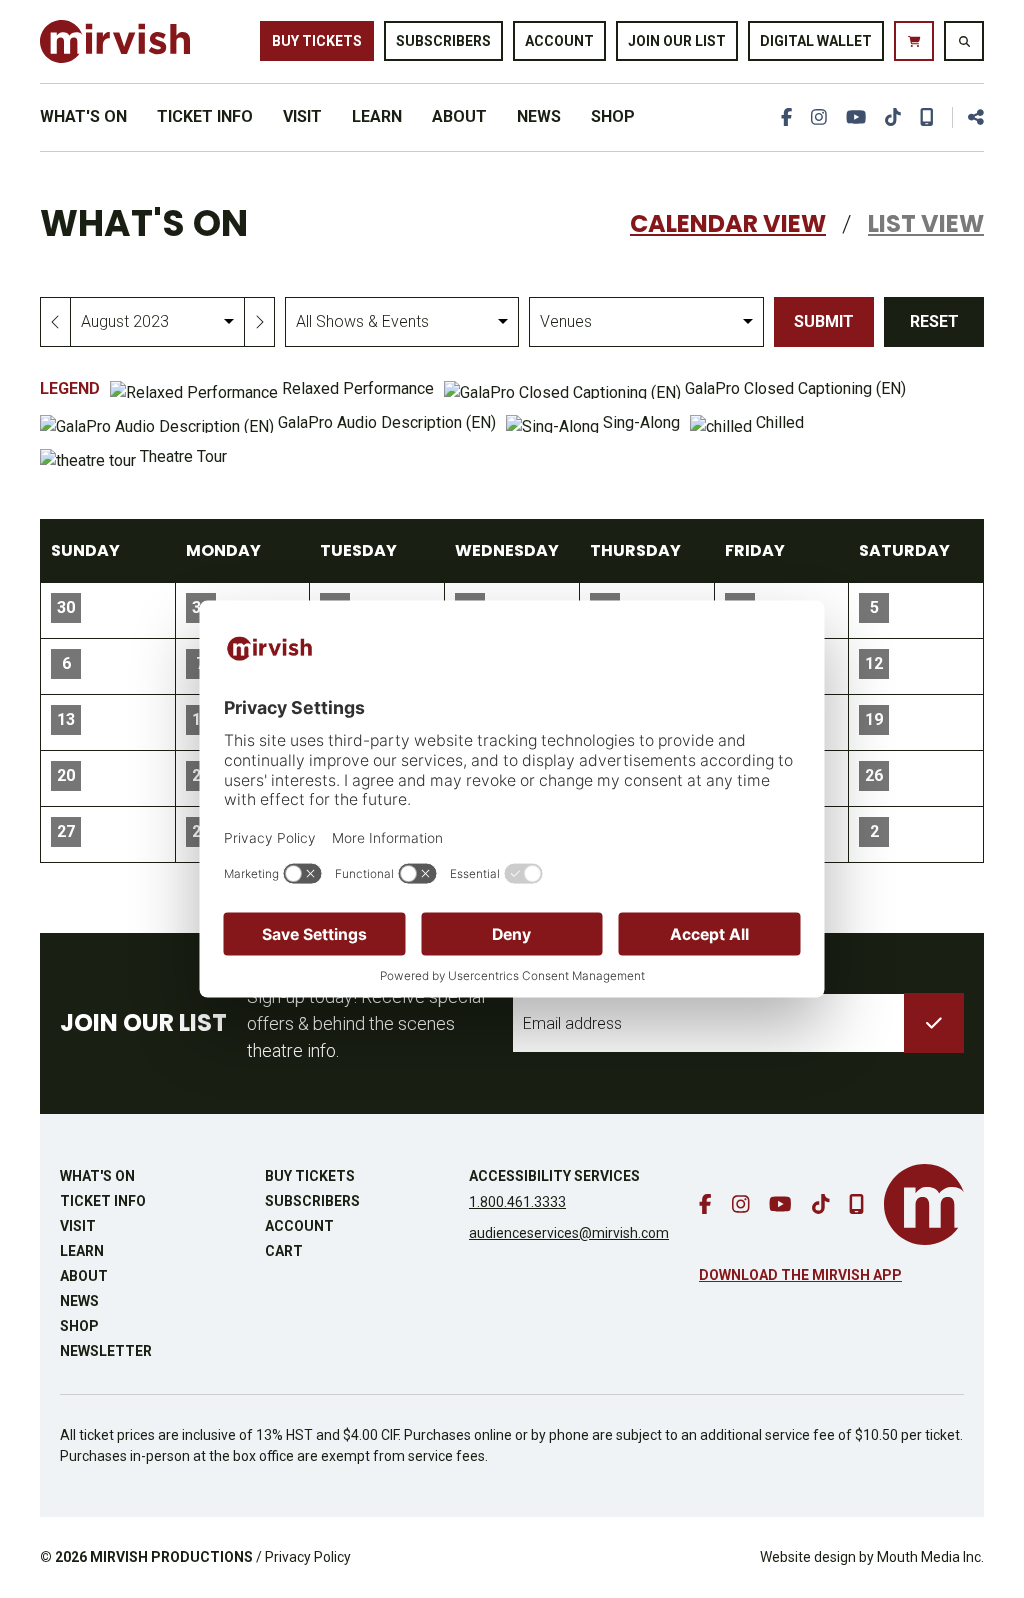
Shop (613, 116)
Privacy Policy (308, 1557)
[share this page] (968, 117)
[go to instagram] (819, 117)
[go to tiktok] (893, 117)
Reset (934, 321)
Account (559, 41)
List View (926, 223)
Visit (302, 116)
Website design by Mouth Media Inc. (872, 1557)
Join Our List (677, 41)
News (539, 116)
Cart (284, 1251)
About (459, 116)
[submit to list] (934, 1023)
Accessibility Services (554, 1176)
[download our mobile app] (927, 117)
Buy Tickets (317, 41)
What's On (83, 116)
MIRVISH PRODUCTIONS (171, 1557)
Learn (377, 116)
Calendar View (728, 223)
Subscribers (443, 41)
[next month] (259, 322)
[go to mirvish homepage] (924, 1204)
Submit (824, 321)
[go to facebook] (786, 117)
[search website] (964, 41)
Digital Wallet (816, 41)
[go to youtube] (856, 117)
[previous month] (56, 322)
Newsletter (106, 1351)
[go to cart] (914, 41)
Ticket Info (205, 116)
